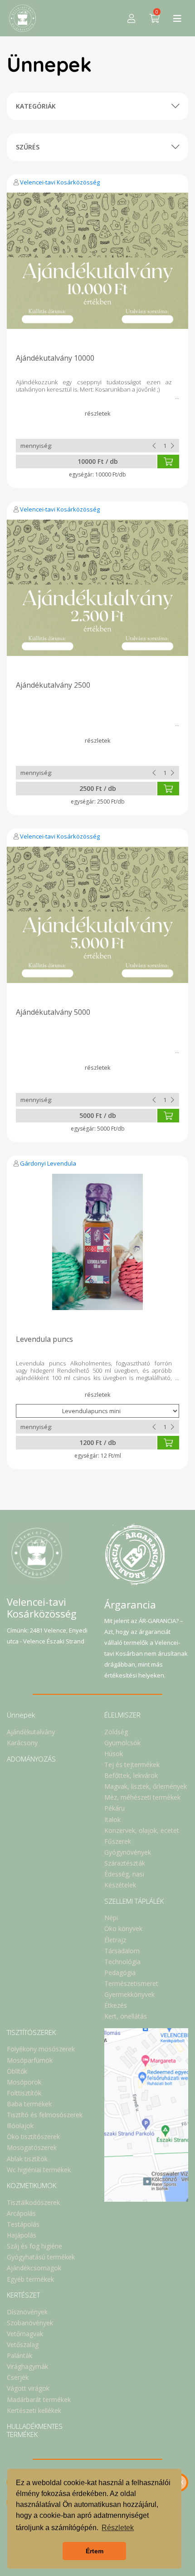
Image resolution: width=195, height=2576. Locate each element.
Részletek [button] (118, 2528)
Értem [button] (95, 2551)
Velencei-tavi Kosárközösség (60, 182)
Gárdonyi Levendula (48, 1163)
